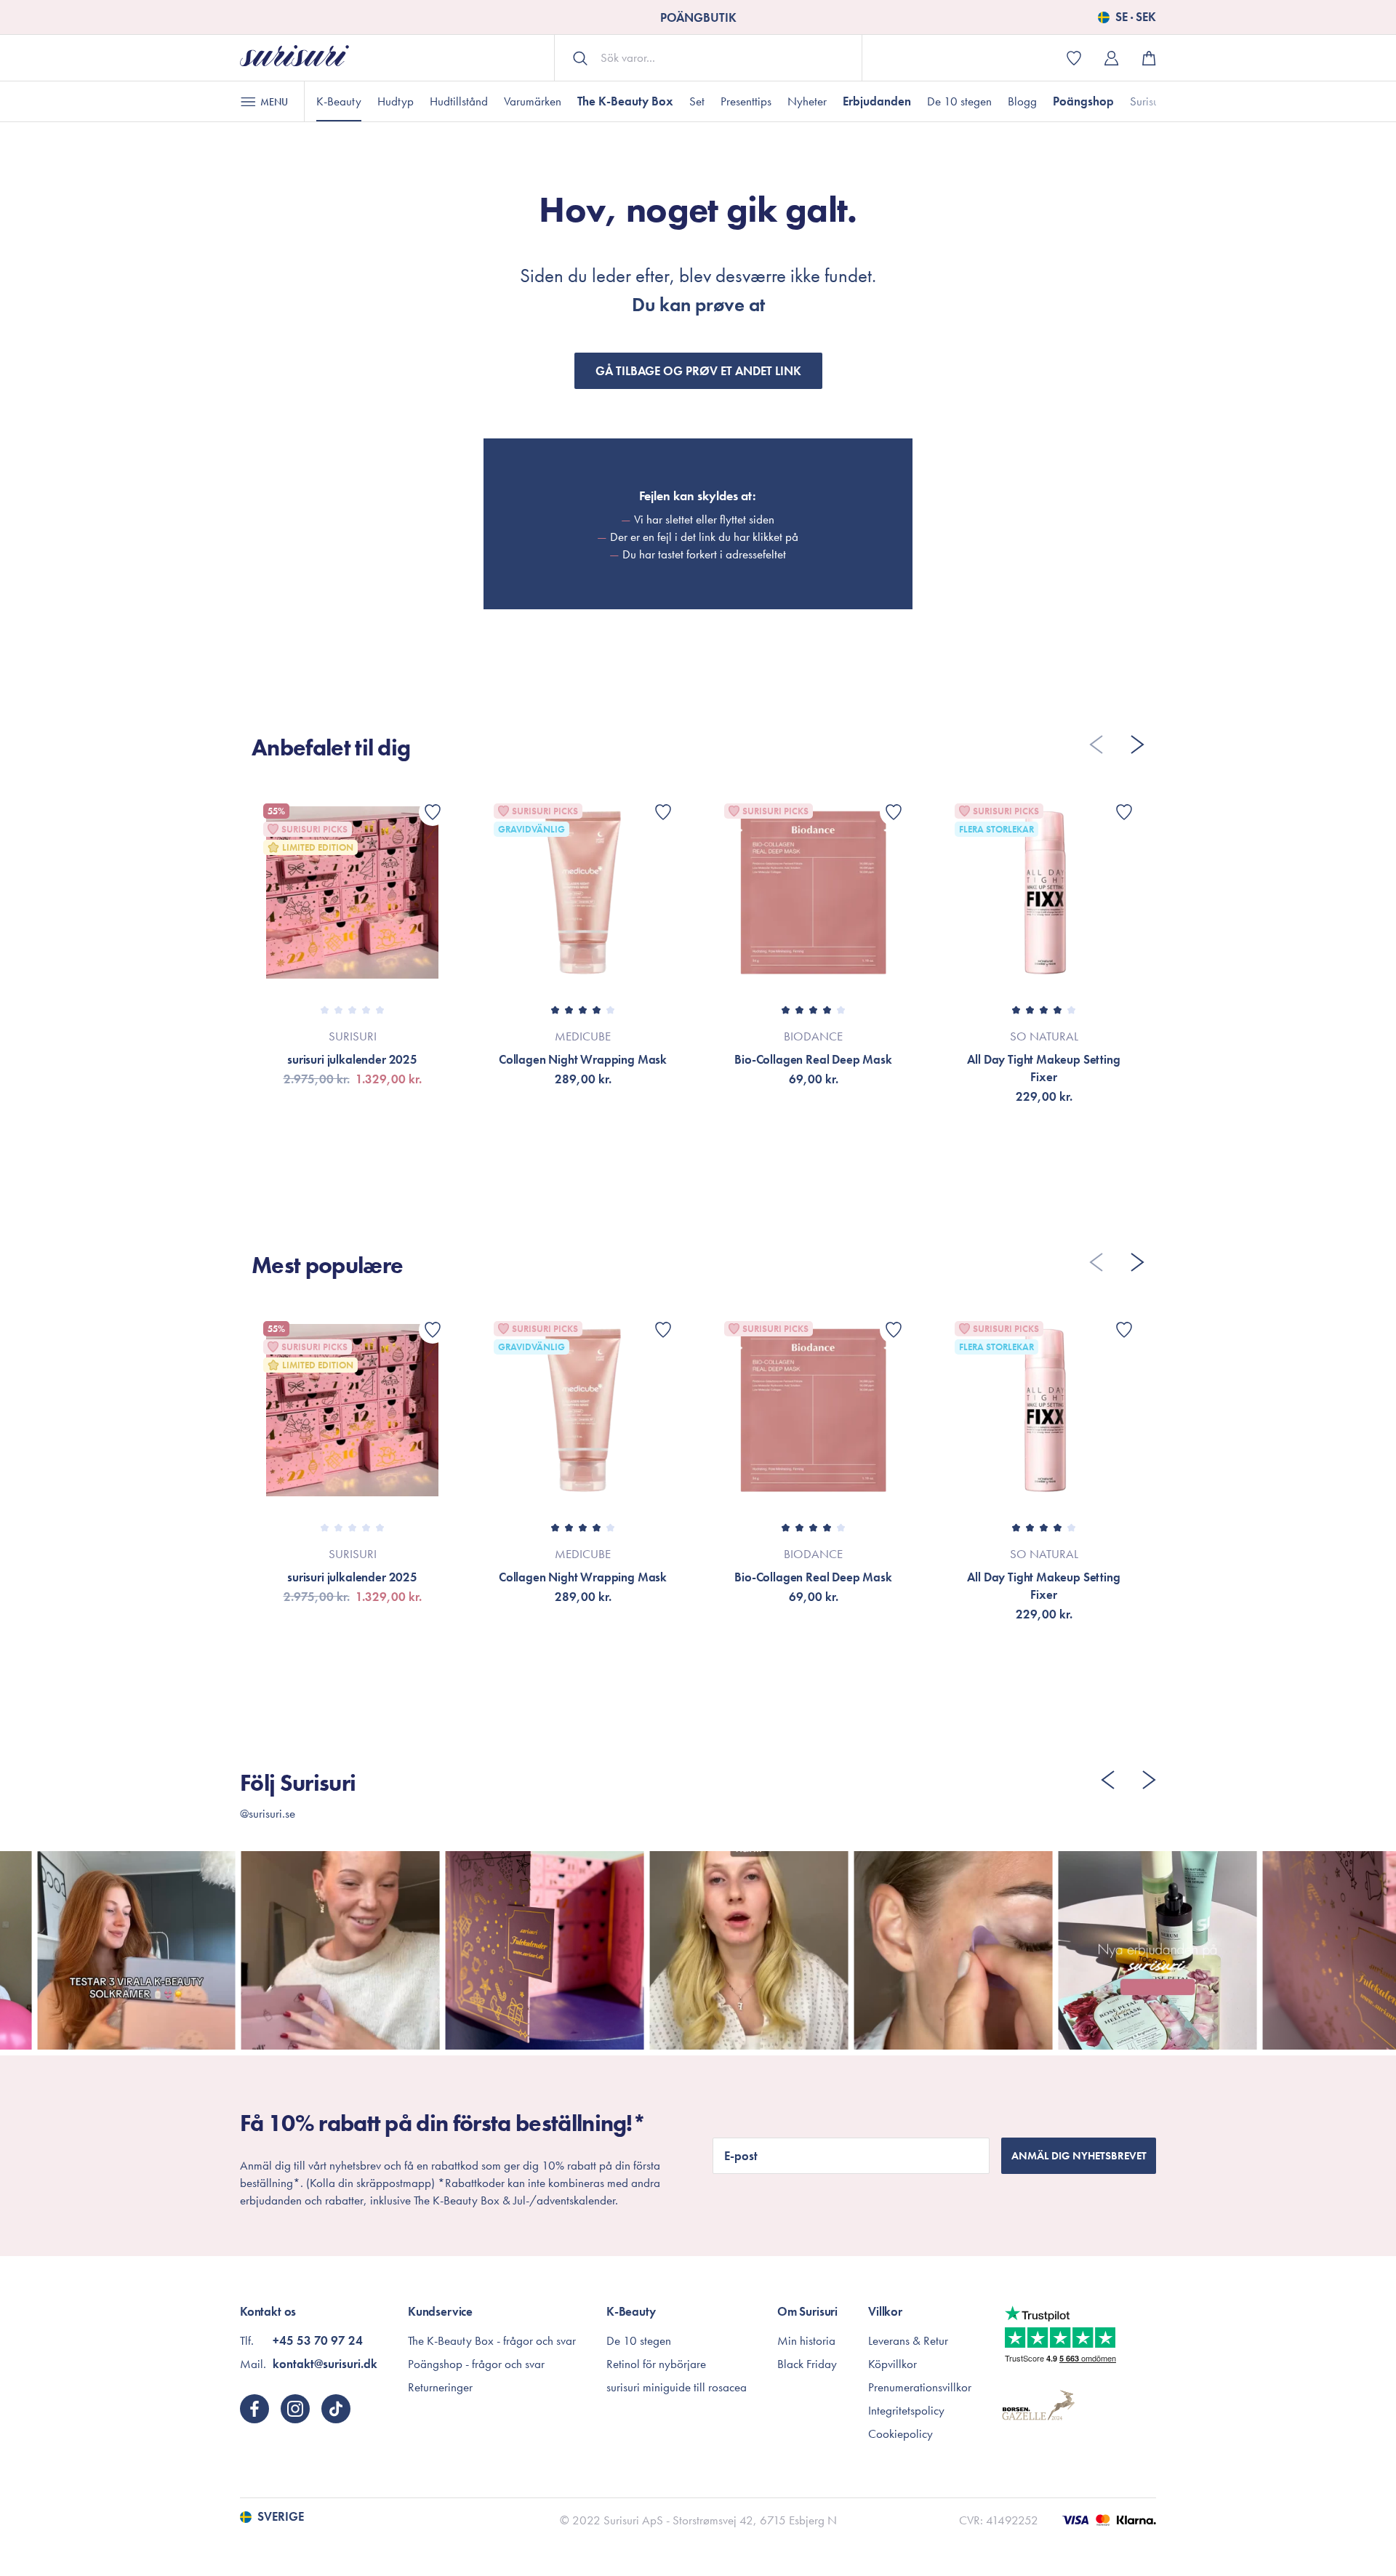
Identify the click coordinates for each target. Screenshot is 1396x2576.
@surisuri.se (268, 1813)
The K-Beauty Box (625, 101)
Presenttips (746, 101)
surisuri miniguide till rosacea (677, 2387)
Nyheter (807, 101)
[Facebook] (254, 2409)
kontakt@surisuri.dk (325, 2364)
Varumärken (533, 101)
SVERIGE (281, 2517)
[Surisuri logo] (294, 58)
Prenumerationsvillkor (920, 2387)
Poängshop (1083, 101)
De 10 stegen (959, 101)
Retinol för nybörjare (656, 2364)
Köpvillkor (892, 2364)
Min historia (806, 2340)
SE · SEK (1136, 17)
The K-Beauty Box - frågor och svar (492, 2340)
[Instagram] (295, 2409)
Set (697, 101)
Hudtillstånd (459, 101)
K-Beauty (339, 101)
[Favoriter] (433, 812)
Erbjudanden (877, 101)
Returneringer (440, 2387)
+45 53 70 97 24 (318, 2340)
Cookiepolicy (900, 2433)
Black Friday (807, 2364)
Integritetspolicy (906, 2410)
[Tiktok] (336, 2409)
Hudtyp (396, 101)
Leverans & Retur (908, 2340)
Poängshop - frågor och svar (476, 2364)
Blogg (1022, 101)
